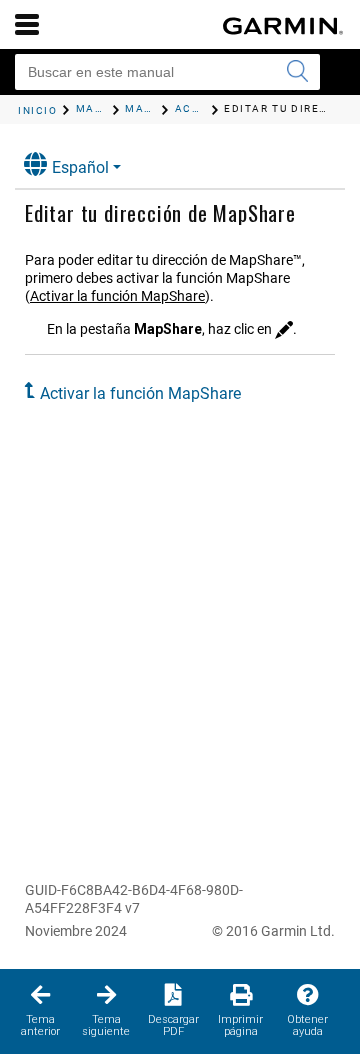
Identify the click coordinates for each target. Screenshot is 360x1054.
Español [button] (80, 167)
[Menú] (27, 24)
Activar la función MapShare (117, 296)
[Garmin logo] (283, 26)
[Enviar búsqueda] (297, 72)
